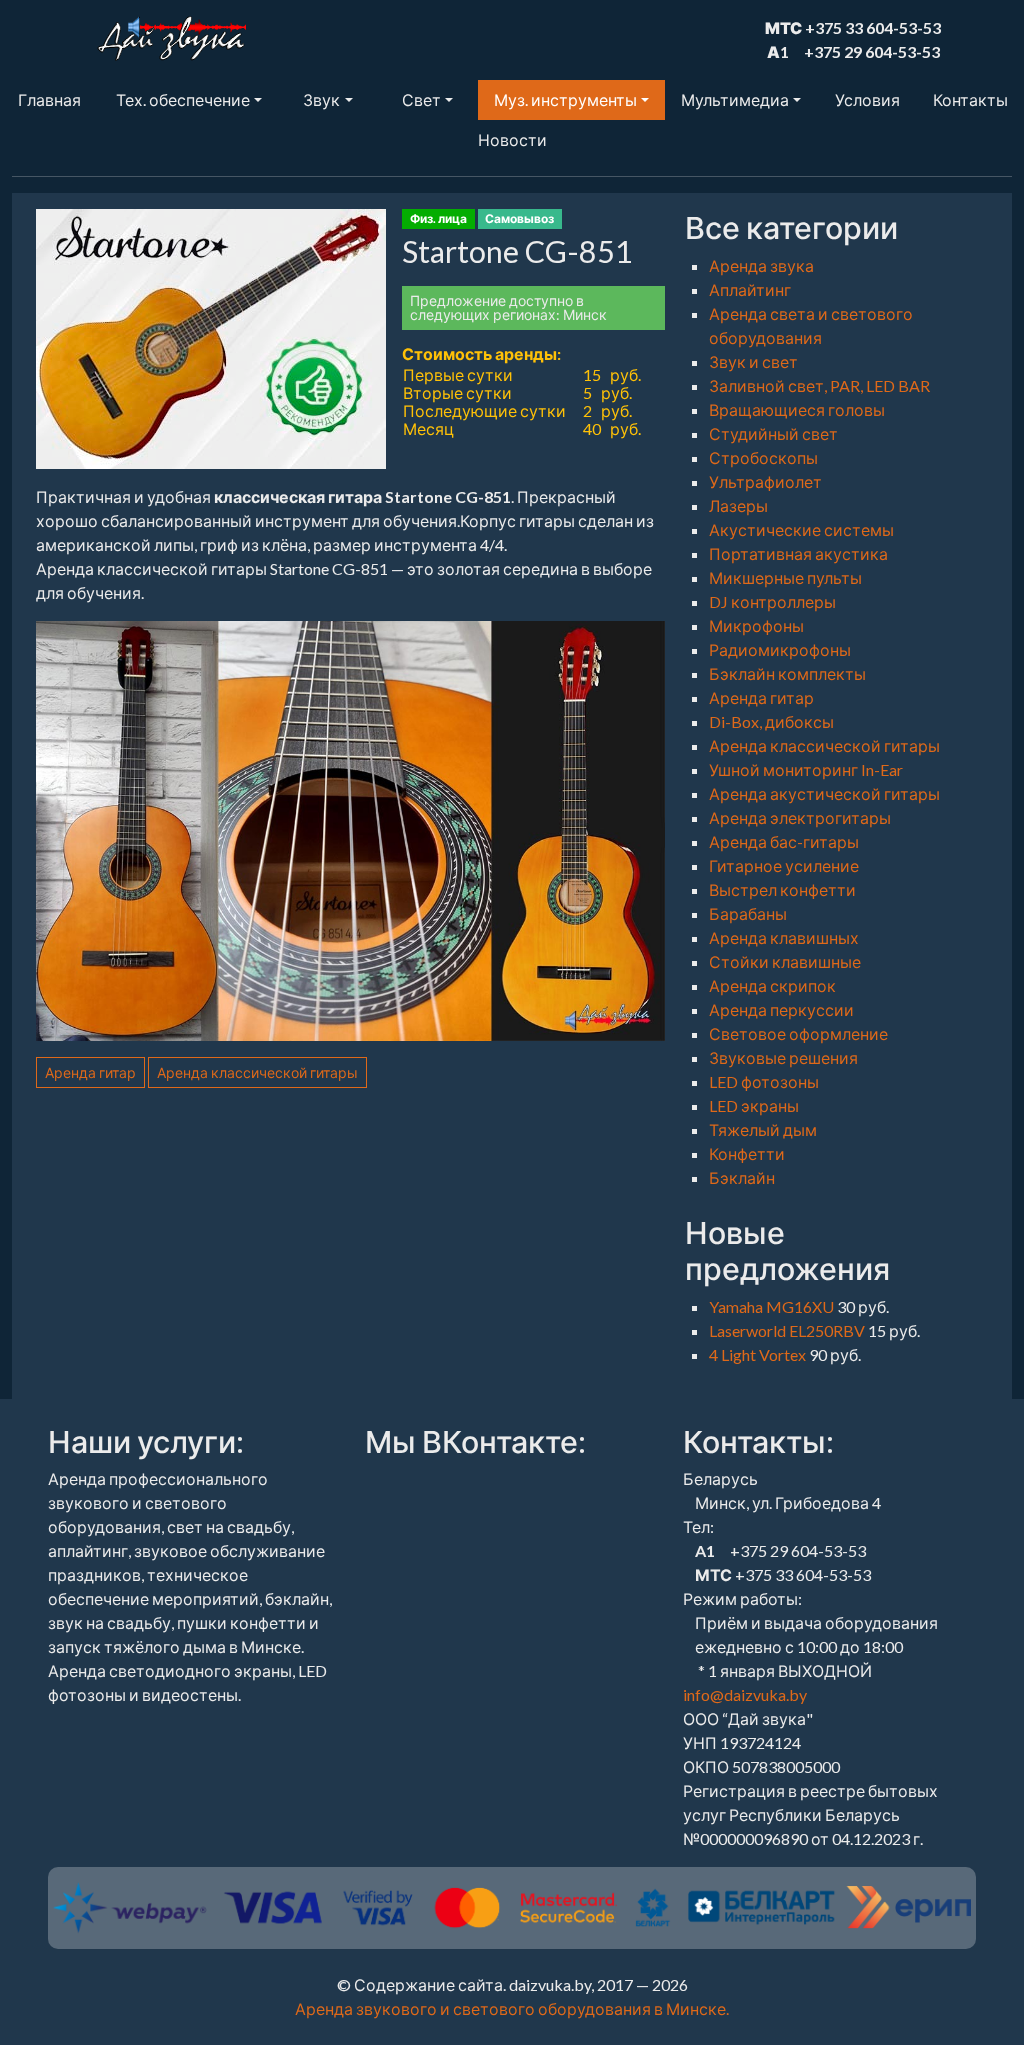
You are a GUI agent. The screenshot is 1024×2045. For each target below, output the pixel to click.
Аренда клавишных (784, 937)
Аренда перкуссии (781, 1009)
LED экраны (754, 1105)
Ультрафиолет (765, 481)
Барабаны (748, 913)
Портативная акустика (798, 553)
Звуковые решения (783, 1057)
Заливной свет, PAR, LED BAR (819, 385)
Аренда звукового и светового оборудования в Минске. (512, 2008)
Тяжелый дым (763, 1129)
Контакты (970, 99)
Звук (321, 99)
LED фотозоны (764, 1081)
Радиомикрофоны (780, 649)
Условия (867, 99)
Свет (421, 99)
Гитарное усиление (784, 865)
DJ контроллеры (772, 601)
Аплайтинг (750, 289)
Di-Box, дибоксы (771, 721)
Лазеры (738, 505)
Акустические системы (801, 529)
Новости (512, 139)
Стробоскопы (763, 457)
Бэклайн (742, 1177)
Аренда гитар (90, 1072)
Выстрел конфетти (782, 889)
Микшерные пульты (785, 577)
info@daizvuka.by (745, 1694)
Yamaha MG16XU (773, 1306)
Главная (49, 99)
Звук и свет (753, 361)
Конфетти (747, 1153)
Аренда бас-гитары (784, 841)
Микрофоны (756, 625)
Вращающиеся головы (797, 409)
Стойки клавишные (785, 961)
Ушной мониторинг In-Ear (806, 769)
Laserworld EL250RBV (788, 1330)
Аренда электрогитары (800, 817)
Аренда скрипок (772, 985)
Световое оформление (798, 1033)
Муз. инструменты (565, 99)
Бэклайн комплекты (787, 673)
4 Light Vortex (759, 1354)
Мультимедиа (735, 99)
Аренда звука (761, 265)
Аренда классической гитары (257, 1072)
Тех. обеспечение (183, 99)
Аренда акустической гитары (824, 793)
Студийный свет (773, 433)
